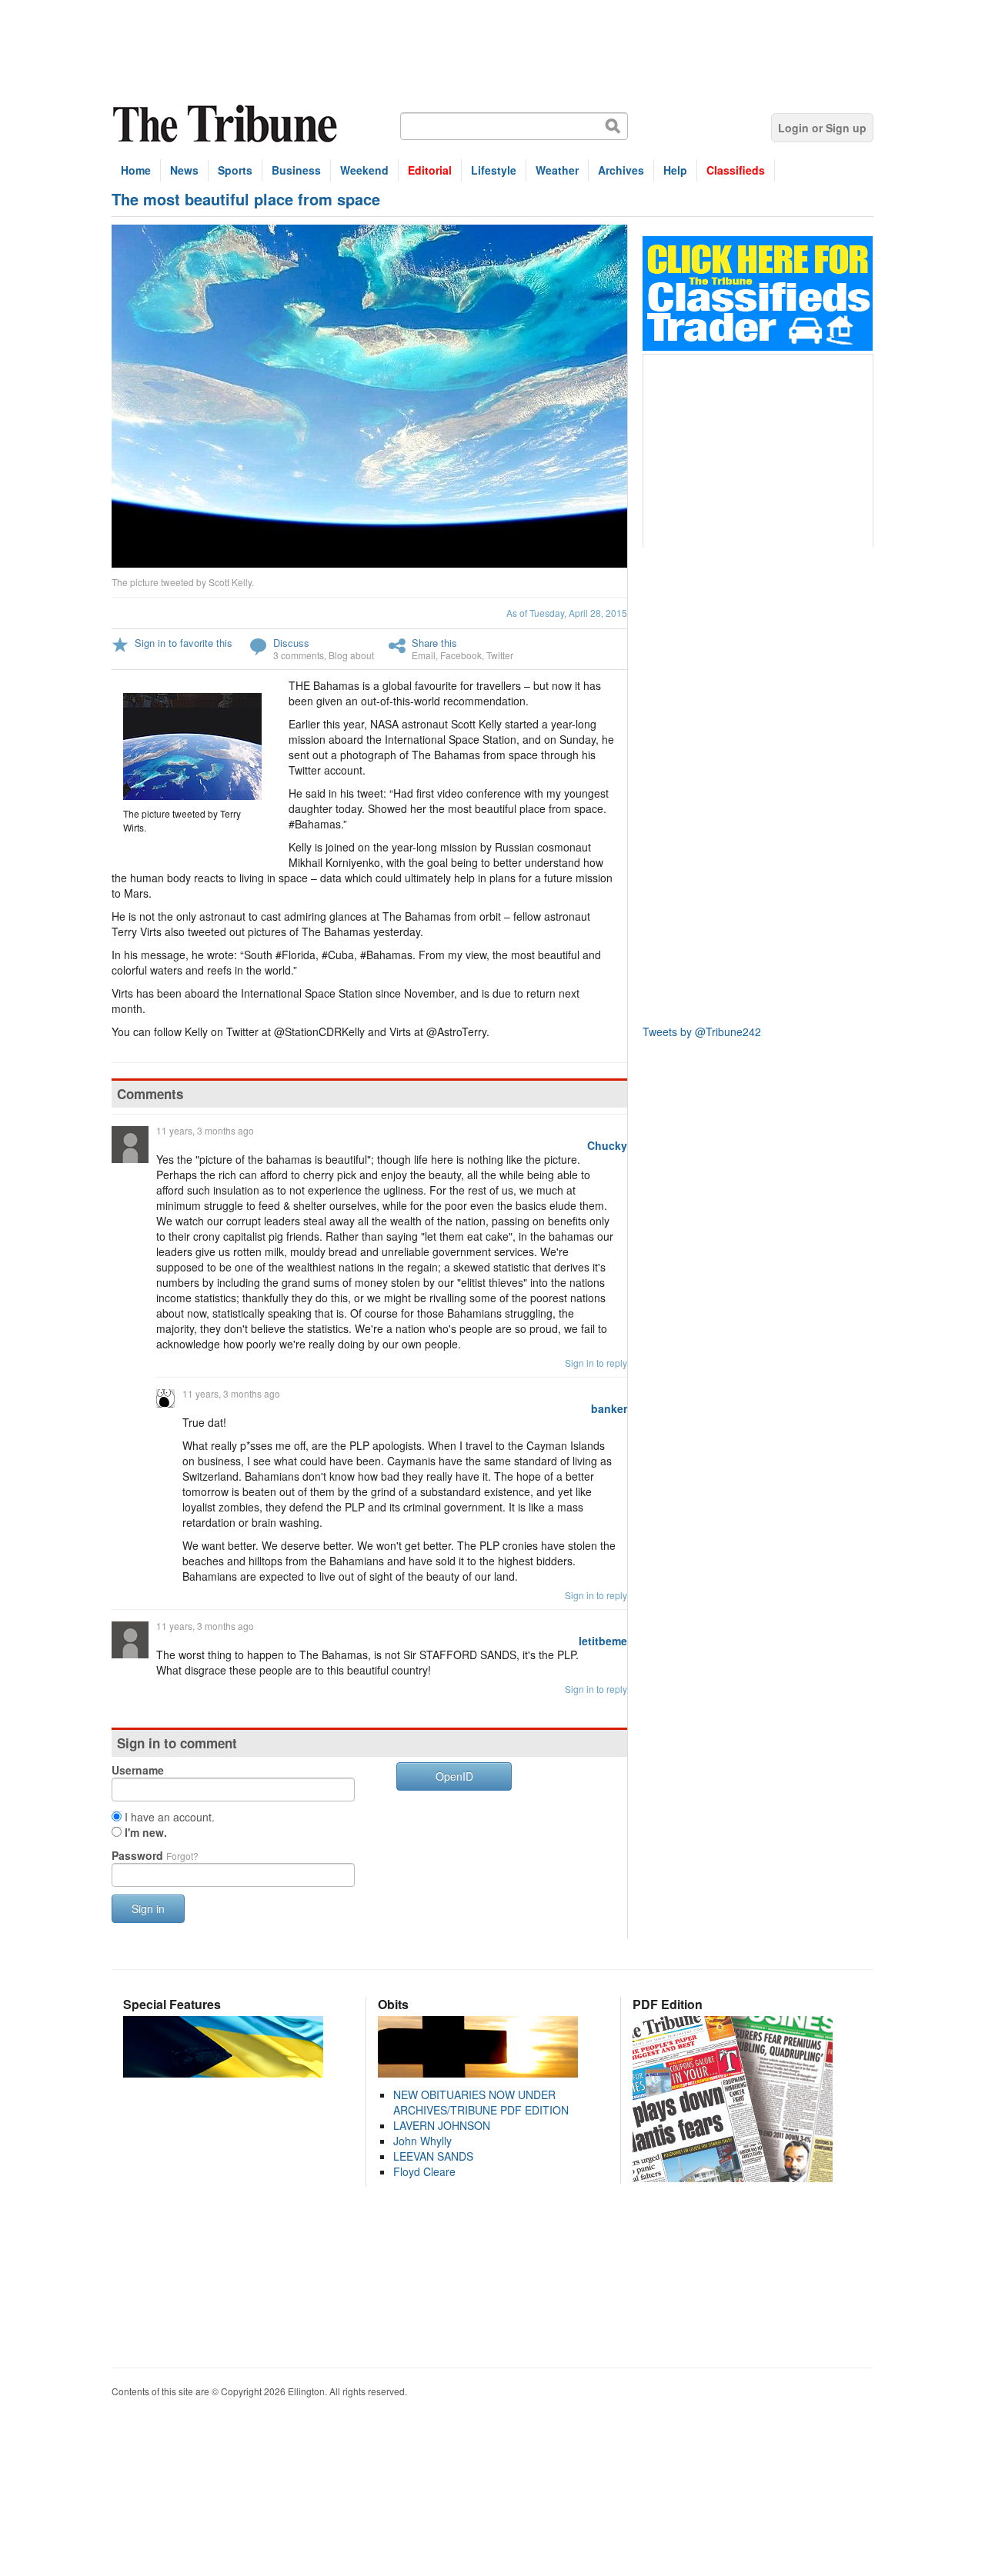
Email (424, 655)
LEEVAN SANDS (433, 2156)
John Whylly (422, 2141)
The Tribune (227, 124)
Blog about (351, 655)
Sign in (148, 1908)
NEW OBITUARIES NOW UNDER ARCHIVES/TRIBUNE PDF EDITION (481, 2102)
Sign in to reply (596, 1363)
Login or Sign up (822, 128)
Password (155, 1855)
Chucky (607, 1145)
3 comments (299, 655)
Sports (235, 170)
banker (609, 1408)
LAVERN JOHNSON (442, 2125)
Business (296, 170)
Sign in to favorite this (184, 643)
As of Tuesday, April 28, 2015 (567, 613)
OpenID (454, 1776)
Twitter (500, 655)
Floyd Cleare (424, 2171)
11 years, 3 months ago (205, 1130)
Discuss (291, 643)
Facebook (461, 655)
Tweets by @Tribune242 (702, 1031)
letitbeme (603, 1641)
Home (136, 170)
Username (138, 1770)
